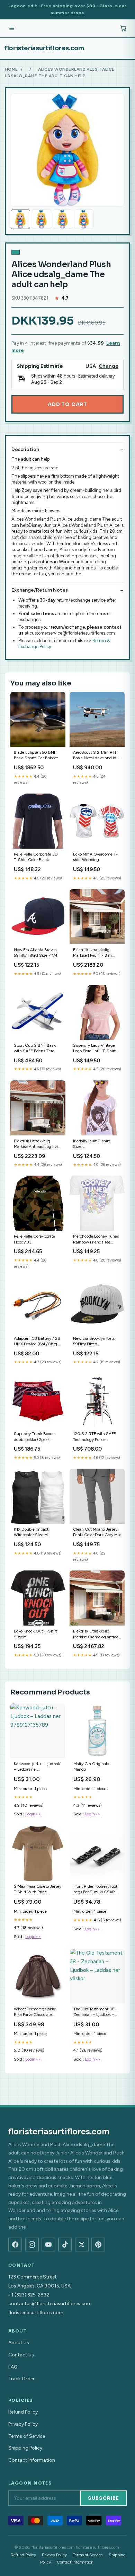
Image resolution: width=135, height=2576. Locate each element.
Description (25, 449)
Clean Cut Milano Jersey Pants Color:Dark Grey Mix (97, 1532)
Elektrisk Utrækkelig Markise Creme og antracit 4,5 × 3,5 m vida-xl (97, 1634)
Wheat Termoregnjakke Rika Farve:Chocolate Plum (35, 2012)
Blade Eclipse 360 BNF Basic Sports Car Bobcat (36, 755)
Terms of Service (27, 2436)
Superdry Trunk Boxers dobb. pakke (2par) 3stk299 (35, 1437)
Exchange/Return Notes (40, 590)
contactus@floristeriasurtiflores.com (50, 2304)
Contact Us (21, 2355)
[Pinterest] (98, 2245)
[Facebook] (15, 2245)
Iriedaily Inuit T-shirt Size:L (91, 1144)
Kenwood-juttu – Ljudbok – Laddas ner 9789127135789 (37, 1767)
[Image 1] (20, 219)
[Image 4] (84, 219)
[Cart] (123, 28)
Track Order (21, 2379)
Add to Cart (67, 404)
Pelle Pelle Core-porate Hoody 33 (34, 1239)
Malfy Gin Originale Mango (91, 1767)
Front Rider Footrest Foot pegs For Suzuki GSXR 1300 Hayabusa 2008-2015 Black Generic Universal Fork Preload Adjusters (95, 1890)
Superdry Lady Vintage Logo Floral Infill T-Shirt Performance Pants (94, 1049)
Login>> (33, 1814)
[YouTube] (48, 2245)
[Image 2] (42, 219)
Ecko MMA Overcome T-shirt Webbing (95, 857)
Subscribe (103, 2498)
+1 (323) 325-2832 (29, 2295)
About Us (19, 2343)
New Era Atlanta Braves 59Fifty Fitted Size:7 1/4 (36, 953)
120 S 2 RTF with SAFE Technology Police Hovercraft (94, 1437)
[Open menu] (12, 28)
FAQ (13, 2367)
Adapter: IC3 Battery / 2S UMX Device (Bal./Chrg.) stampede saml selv (37, 1342)
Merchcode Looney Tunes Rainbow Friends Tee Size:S (96, 1240)
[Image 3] (63, 219)
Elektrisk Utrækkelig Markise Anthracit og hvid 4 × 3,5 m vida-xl (37, 1144)
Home (11, 69)
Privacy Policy (23, 2424)
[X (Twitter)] (82, 2245)
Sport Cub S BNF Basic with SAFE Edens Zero (35, 1048)
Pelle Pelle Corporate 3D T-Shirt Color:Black (36, 857)
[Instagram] (32, 2245)
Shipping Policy (25, 2448)
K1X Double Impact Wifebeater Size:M (31, 1532)
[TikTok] (65, 2245)
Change (109, 366)
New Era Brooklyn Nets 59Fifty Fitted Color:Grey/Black (94, 1342)
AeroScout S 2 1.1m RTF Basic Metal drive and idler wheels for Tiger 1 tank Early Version (97, 756)
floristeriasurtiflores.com (44, 48)
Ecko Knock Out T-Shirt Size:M (35, 1634)
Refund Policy (23, 2412)
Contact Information (32, 2460)
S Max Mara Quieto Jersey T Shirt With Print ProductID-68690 (38, 1890)
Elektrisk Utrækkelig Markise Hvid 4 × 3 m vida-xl (92, 953)
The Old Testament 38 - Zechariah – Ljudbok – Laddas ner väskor (95, 2012)
